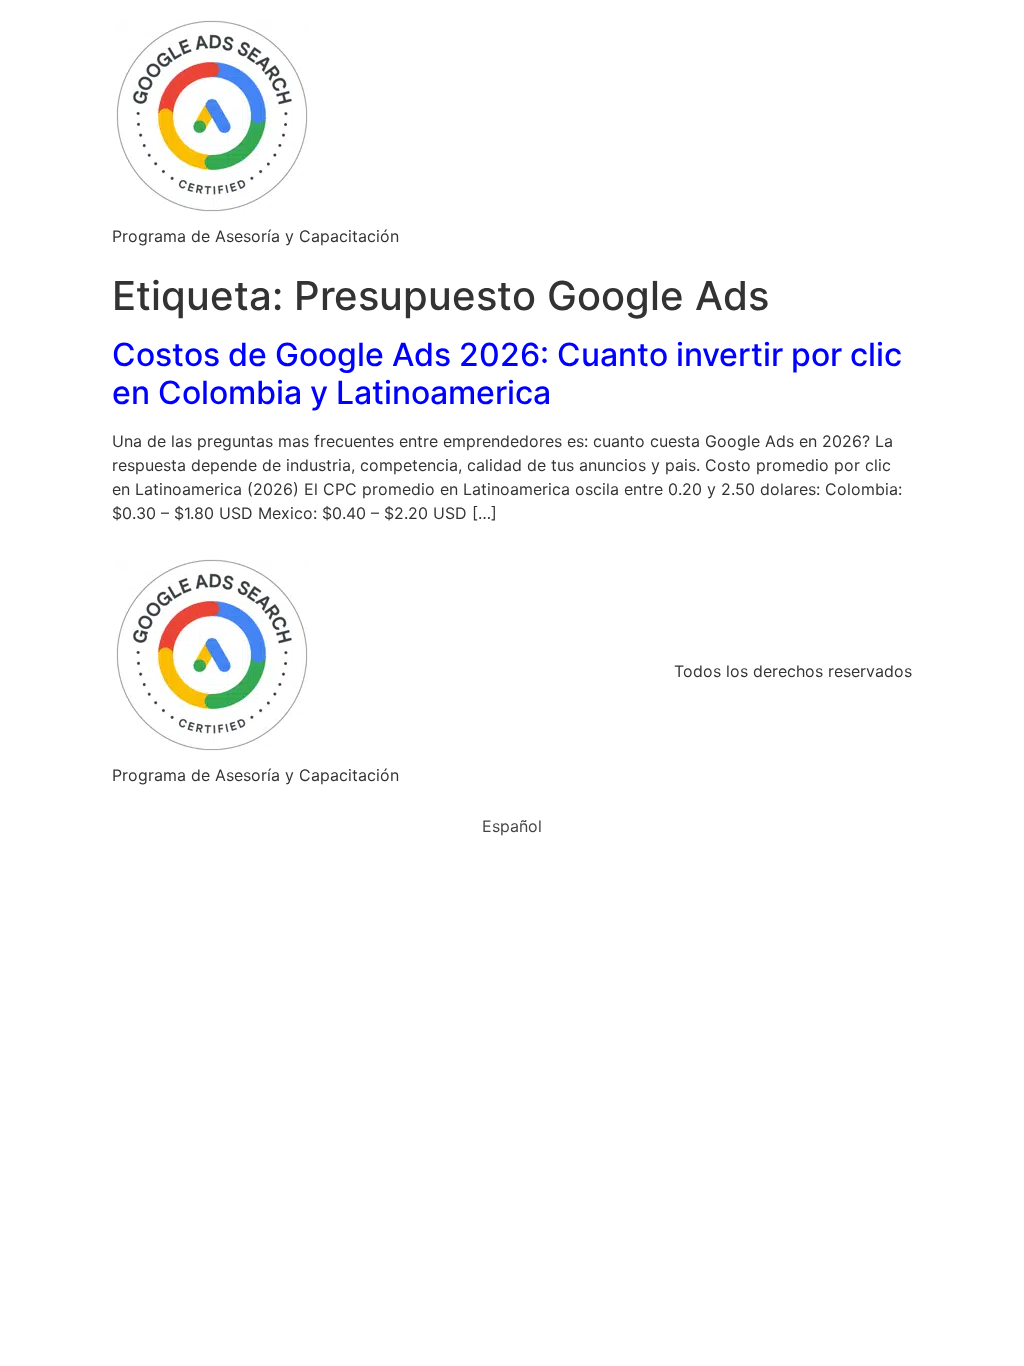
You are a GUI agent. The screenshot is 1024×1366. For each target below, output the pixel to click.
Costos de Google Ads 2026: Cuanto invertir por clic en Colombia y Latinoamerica (507, 373)
